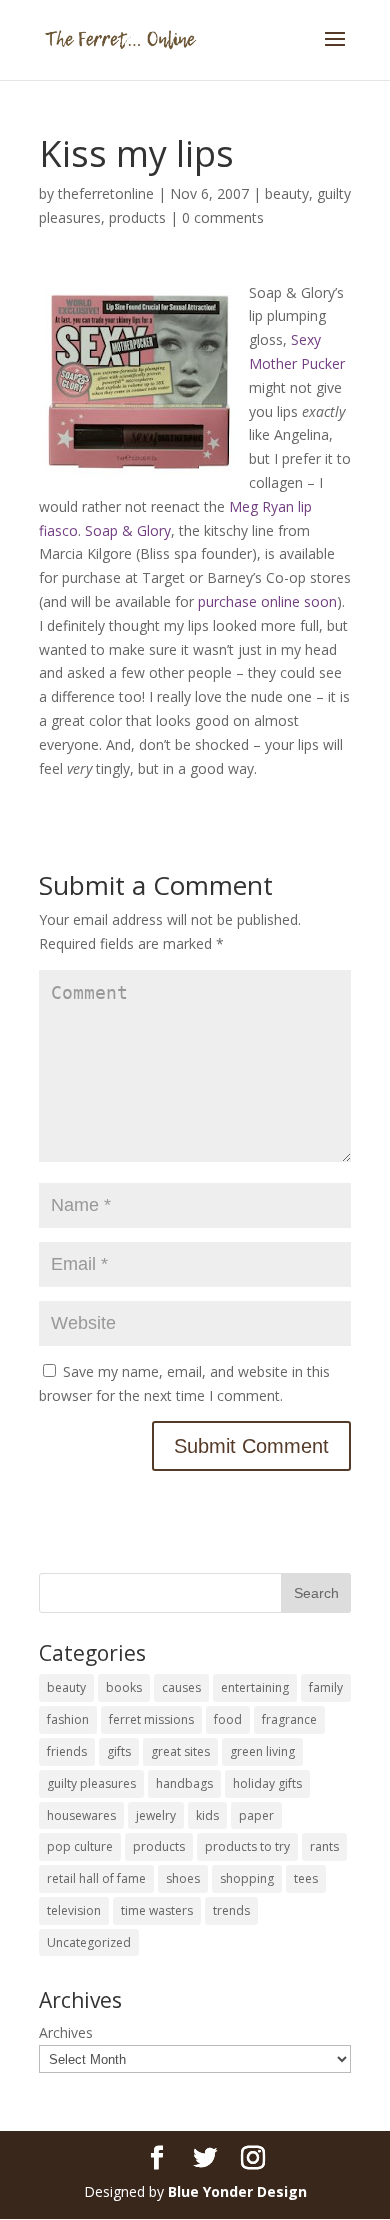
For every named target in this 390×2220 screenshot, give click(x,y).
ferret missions (151, 1719)
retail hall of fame (96, 1878)
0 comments (223, 217)
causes (181, 1687)
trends (231, 1910)
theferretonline (106, 193)
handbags (184, 1783)
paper (256, 1815)
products (137, 217)
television (74, 1910)
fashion (68, 1719)
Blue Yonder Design (237, 2191)
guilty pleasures (91, 1783)
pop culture (80, 1846)
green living (262, 1751)
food (228, 1719)
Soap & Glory (128, 530)
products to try (247, 1846)
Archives (66, 2032)
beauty (287, 193)
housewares (81, 1815)
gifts (119, 1751)
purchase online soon (267, 601)
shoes (183, 1878)
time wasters (157, 1910)
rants (324, 1846)
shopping (247, 1878)
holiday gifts (267, 1783)
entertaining (255, 1687)
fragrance (289, 1719)
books (124, 1687)
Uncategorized (89, 1942)
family (326, 1687)
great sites (180, 1751)
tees (306, 1878)
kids (207, 1815)
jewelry (156, 1815)
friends (67, 1751)
